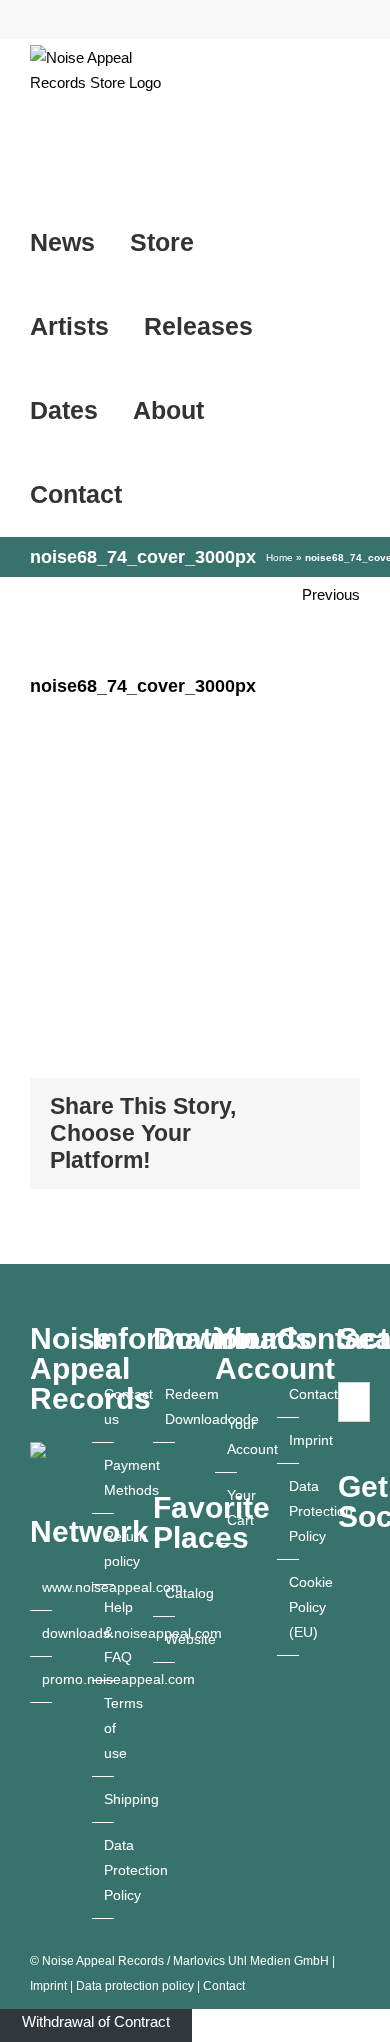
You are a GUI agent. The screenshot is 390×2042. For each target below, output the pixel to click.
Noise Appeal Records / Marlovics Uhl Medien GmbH (185, 1961)
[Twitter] (344, 1748)
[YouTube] (344, 1573)
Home (279, 557)
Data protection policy (135, 1986)
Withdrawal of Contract (96, 2021)
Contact (224, 1986)
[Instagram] (344, 1608)
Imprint (48, 1986)
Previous (331, 594)
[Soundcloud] (344, 1713)
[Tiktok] (344, 1678)
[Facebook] (344, 1643)
